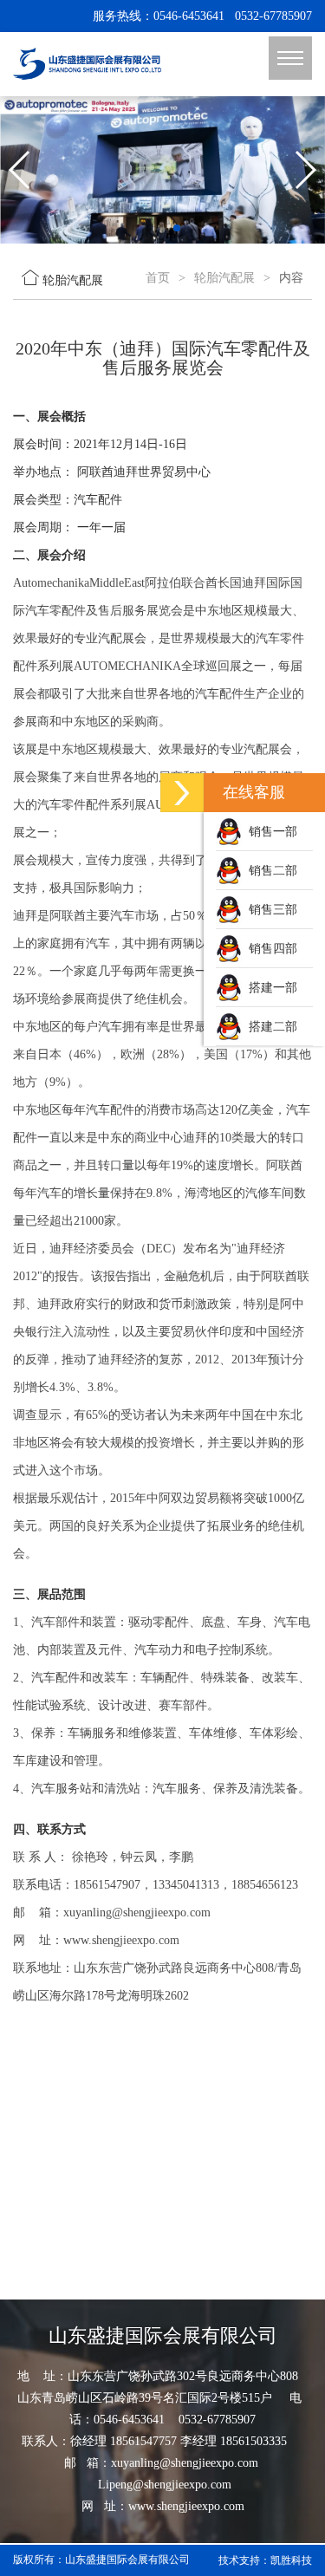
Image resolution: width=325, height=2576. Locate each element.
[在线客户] (182, 793)
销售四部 (270, 949)
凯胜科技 (291, 2560)
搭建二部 (270, 1027)
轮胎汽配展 (224, 278)
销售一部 (270, 832)
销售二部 (270, 871)
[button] (135, 228)
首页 (158, 278)
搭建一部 (270, 988)
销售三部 (270, 910)
